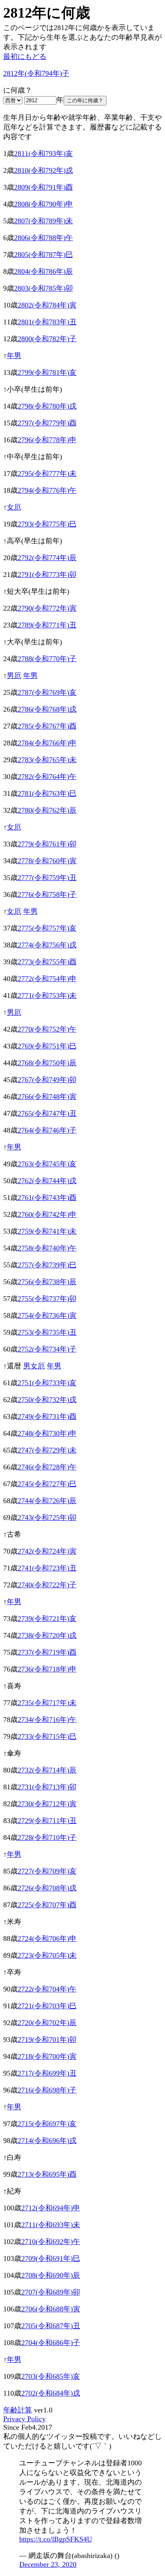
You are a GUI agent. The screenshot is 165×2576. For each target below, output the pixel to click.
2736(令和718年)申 (47, 1669)
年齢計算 (18, 2410)
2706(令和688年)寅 (51, 2309)
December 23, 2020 (48, 2564)
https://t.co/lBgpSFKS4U (56, 2539)
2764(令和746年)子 (47, 1130)
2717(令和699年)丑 (47, 2073)
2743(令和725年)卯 (47, 1518)
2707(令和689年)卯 (51, 2292)
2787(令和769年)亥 (47, 692)
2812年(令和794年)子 (36, 73)
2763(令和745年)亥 (47, 1164)
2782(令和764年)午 (47, 777)
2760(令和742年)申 (47, 1214)
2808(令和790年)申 (43, 204)
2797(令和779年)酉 (47, 423)
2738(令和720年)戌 (47, 1635)
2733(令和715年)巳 (47, 1736)
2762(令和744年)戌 (47, 1181)
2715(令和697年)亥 (47, 2124)
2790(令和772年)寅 (47, 608)
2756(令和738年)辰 (47, 1282)
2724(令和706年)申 (47, 1939)
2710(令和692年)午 (51, 2242)
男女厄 (34, 1366)
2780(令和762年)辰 (47, 810)
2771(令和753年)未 (47, 996)
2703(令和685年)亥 (51, 2376)
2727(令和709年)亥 (47, 1871)
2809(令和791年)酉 (43, 187)
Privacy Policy (24, 2419)
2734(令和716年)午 (47, 1720)
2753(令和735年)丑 (47, 1332)
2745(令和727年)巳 (47, 1484)
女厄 (14, 507)
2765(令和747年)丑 (47, 1113)
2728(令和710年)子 (47, 1837)
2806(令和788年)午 (43, 238)
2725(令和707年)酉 (47, 1905)
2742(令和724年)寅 (47, 1551)
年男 (14, 356)
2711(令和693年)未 (51, 2225)
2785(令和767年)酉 (47, 726)
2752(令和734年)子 (47, 1349)
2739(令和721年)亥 (47, 1619)
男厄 (14, 676)
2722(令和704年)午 (47, 1989)
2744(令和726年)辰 (47, 1501)
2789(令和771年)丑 (47, 625)
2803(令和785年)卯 (43, 288)
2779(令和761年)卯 (47, 844)
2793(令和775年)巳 (47, 524)
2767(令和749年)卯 (47, 1080)
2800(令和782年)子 (47, 339)
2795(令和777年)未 (47, 474)
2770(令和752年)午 (47, 1029)
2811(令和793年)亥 (43, 154)
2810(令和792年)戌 (43, 170)
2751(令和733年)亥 (47, 1383)
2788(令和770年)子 (47, 659)
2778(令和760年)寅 (47, 861)
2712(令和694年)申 (51, 2208)
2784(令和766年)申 (47, 743)
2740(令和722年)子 (47, 1585)
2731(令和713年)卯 (47, 1787)
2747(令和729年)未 (47, 1450)
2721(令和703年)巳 (47, 2006)
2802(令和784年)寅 (47, 305)
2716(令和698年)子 (47, 2090)
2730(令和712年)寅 (47, 1804)
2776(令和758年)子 (47, 894)
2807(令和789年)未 (43, 221)
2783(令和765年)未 (47, 760)
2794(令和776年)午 (47, 490)
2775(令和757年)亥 (47, 928)
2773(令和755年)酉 (47, 962)
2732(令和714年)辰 (47, 1770)
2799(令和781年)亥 (47, 372)
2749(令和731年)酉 (47, 1416)
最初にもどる (25, 57)
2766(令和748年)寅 (47, 1097)
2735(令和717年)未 (47, 1703)
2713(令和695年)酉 (47, 2174)
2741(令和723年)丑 (47, 1568)
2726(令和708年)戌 (47, 1888)
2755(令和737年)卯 (47, 1299)
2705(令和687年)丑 (51, 2326)
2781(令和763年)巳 (47, 793)
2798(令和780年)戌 (47, 406)
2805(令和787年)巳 (43, 255)
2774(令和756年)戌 (47, 945)
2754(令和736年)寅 (47, 1315)
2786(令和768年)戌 (47, 709)
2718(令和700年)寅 (47, 2056)
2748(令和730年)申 (47, 1433)
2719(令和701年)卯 (47, 2040)
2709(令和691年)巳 (51, 2258)
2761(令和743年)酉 (47, 1198)
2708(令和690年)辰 (51, 2275)
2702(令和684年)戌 (51, 2393)
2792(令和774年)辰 (47, 558)
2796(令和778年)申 (47, 440)
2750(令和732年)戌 (47, 1400)
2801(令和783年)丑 (47, 322)
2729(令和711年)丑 (47, 1821)
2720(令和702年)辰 (47, 2023)
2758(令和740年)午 (47, 1248)
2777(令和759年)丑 (47, 878)
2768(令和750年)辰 (47, 1063)
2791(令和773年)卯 (47, 575)
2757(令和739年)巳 (47, 1265)
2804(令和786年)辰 (43, 271)
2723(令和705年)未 (47, 1955)
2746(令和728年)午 (47, 1467)
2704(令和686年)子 (51, 2343)
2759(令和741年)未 (47, 1231)
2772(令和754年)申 (47, 979)
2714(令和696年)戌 (47, 2141)
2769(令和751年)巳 (47, 1046)
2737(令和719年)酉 (47, 1652)
